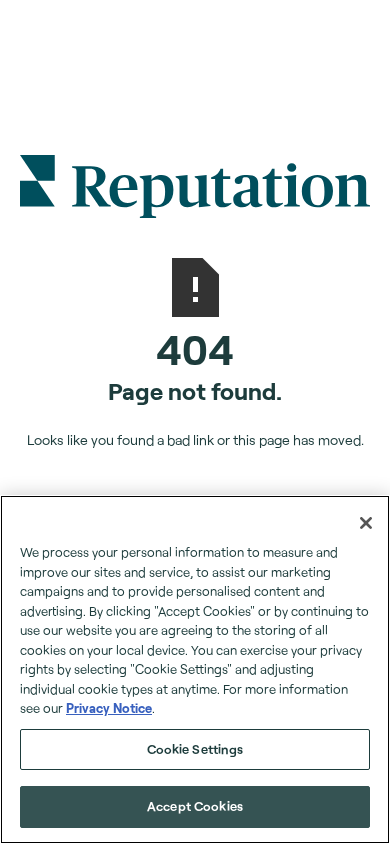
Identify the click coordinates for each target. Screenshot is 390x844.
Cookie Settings (195, 749)
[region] (195, 669)
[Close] (366, 523)
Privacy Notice (109, 708)
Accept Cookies (195, 806)
